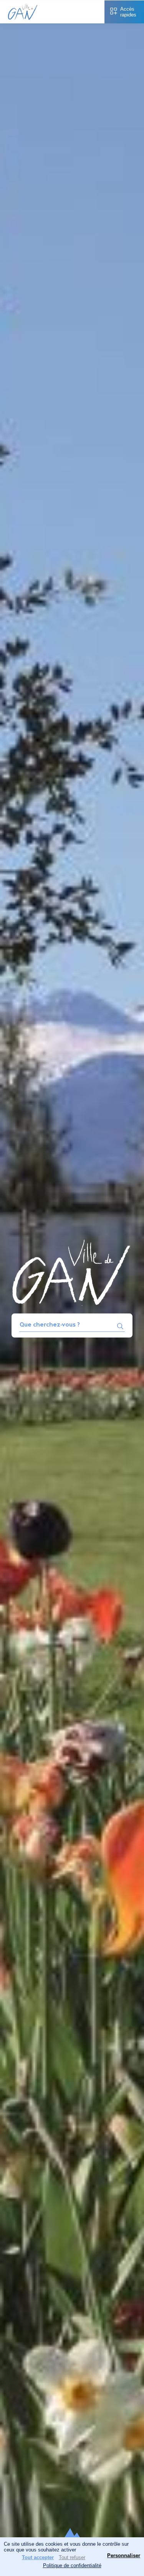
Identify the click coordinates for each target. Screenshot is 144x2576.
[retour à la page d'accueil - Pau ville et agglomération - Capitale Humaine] (23, 18)
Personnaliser (124, 2555)
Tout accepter (38, 2557)
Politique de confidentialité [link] (72, 2565)
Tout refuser (72, 2557)
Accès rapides (128, 12)
